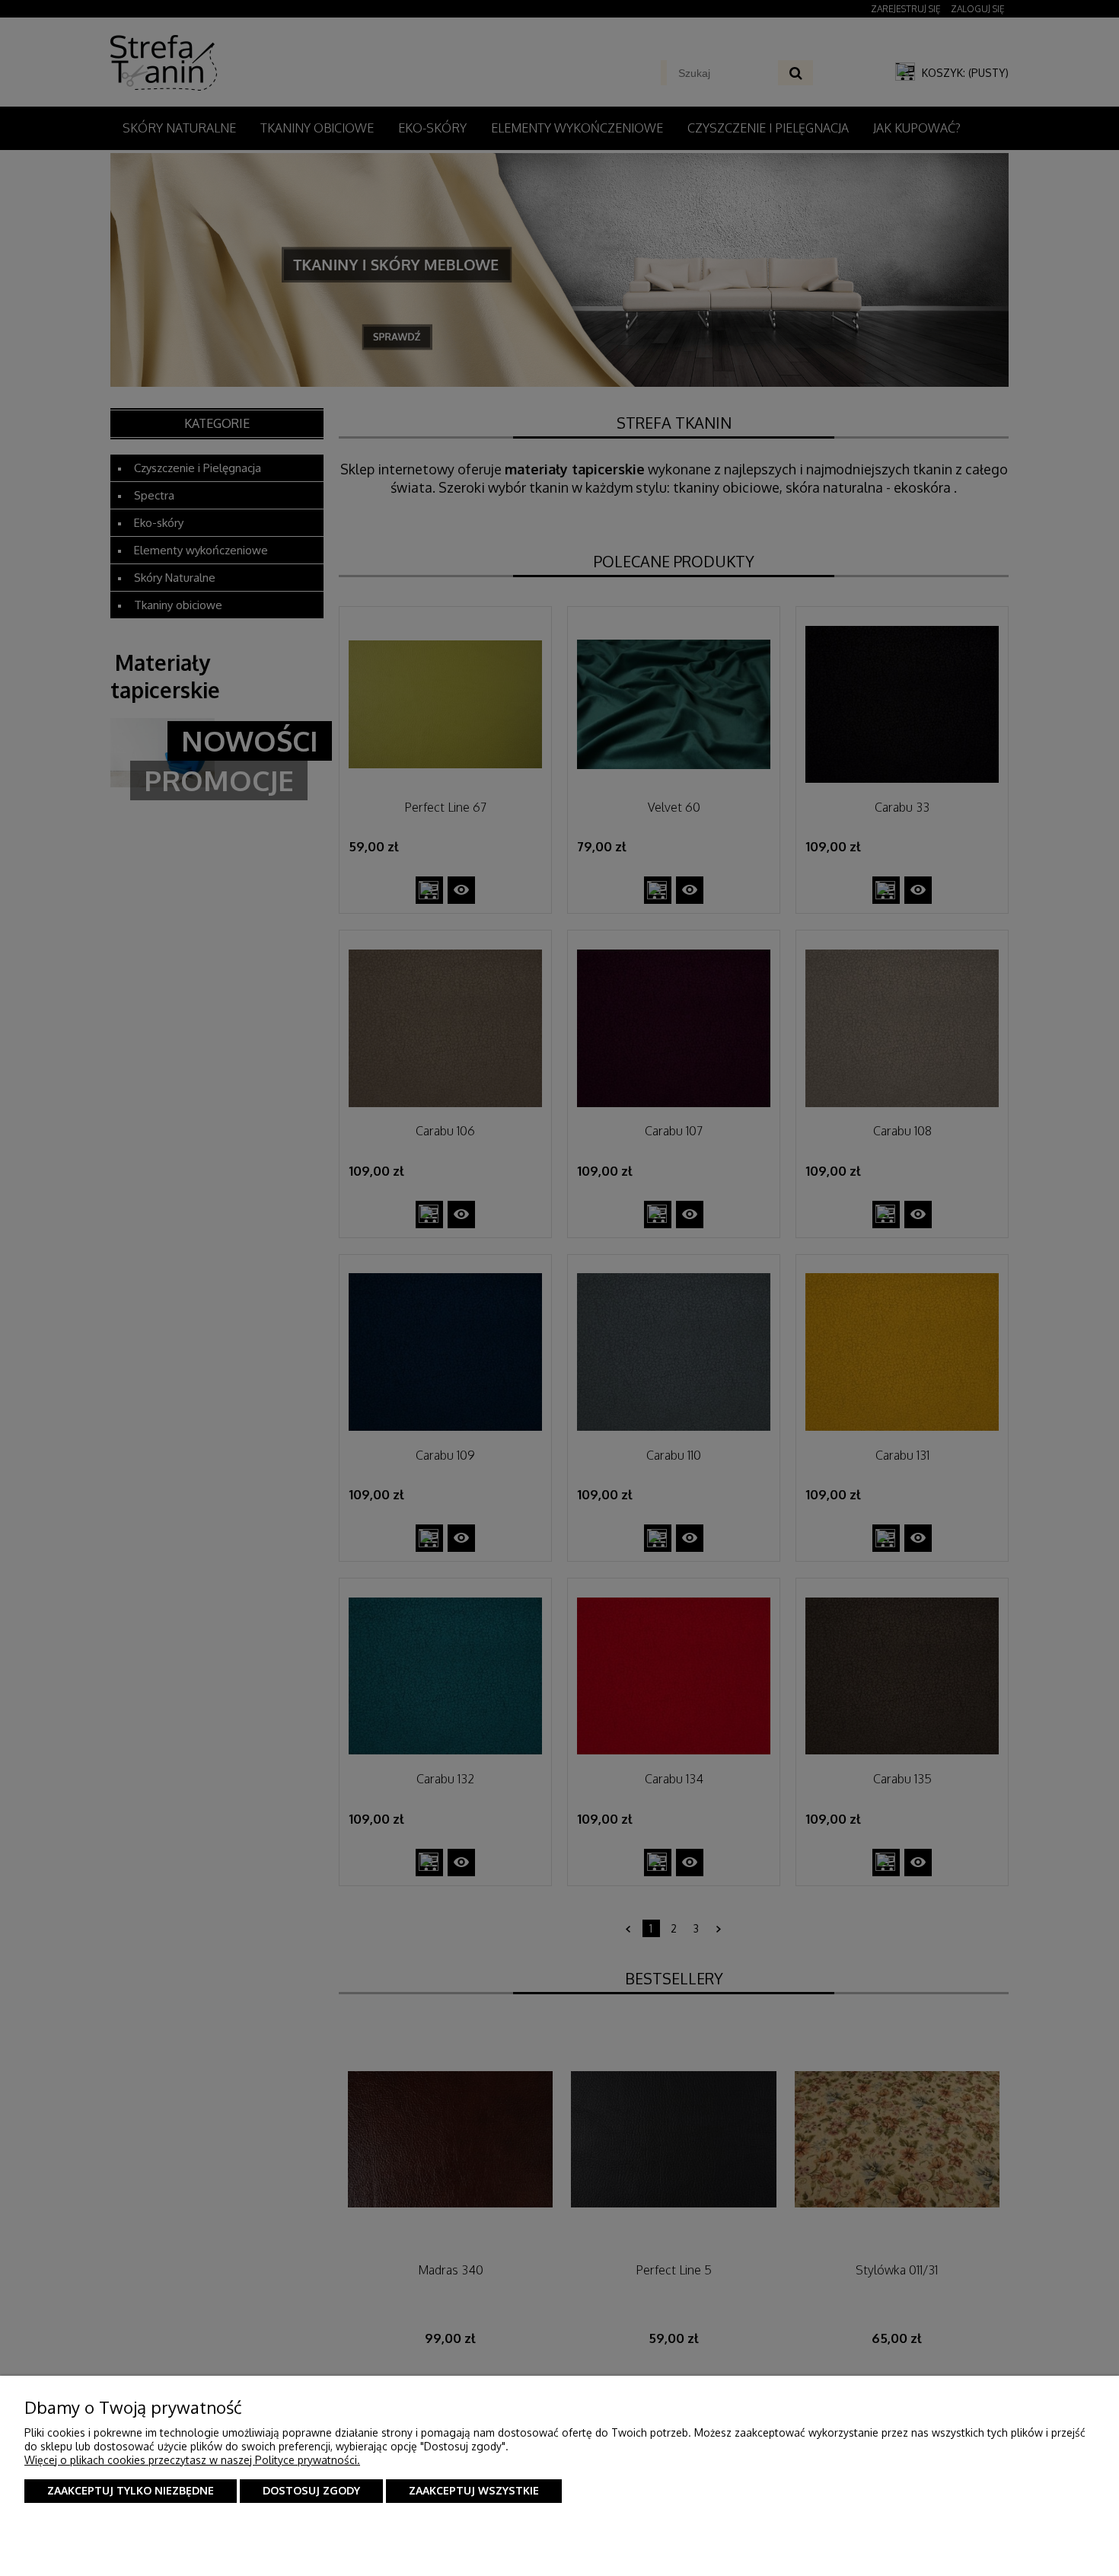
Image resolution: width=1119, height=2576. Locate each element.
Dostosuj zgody (311, 2490)
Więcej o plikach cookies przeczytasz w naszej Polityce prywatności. (192, 2460)
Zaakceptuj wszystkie (474, 2490)
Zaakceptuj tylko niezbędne (131, 2490)
